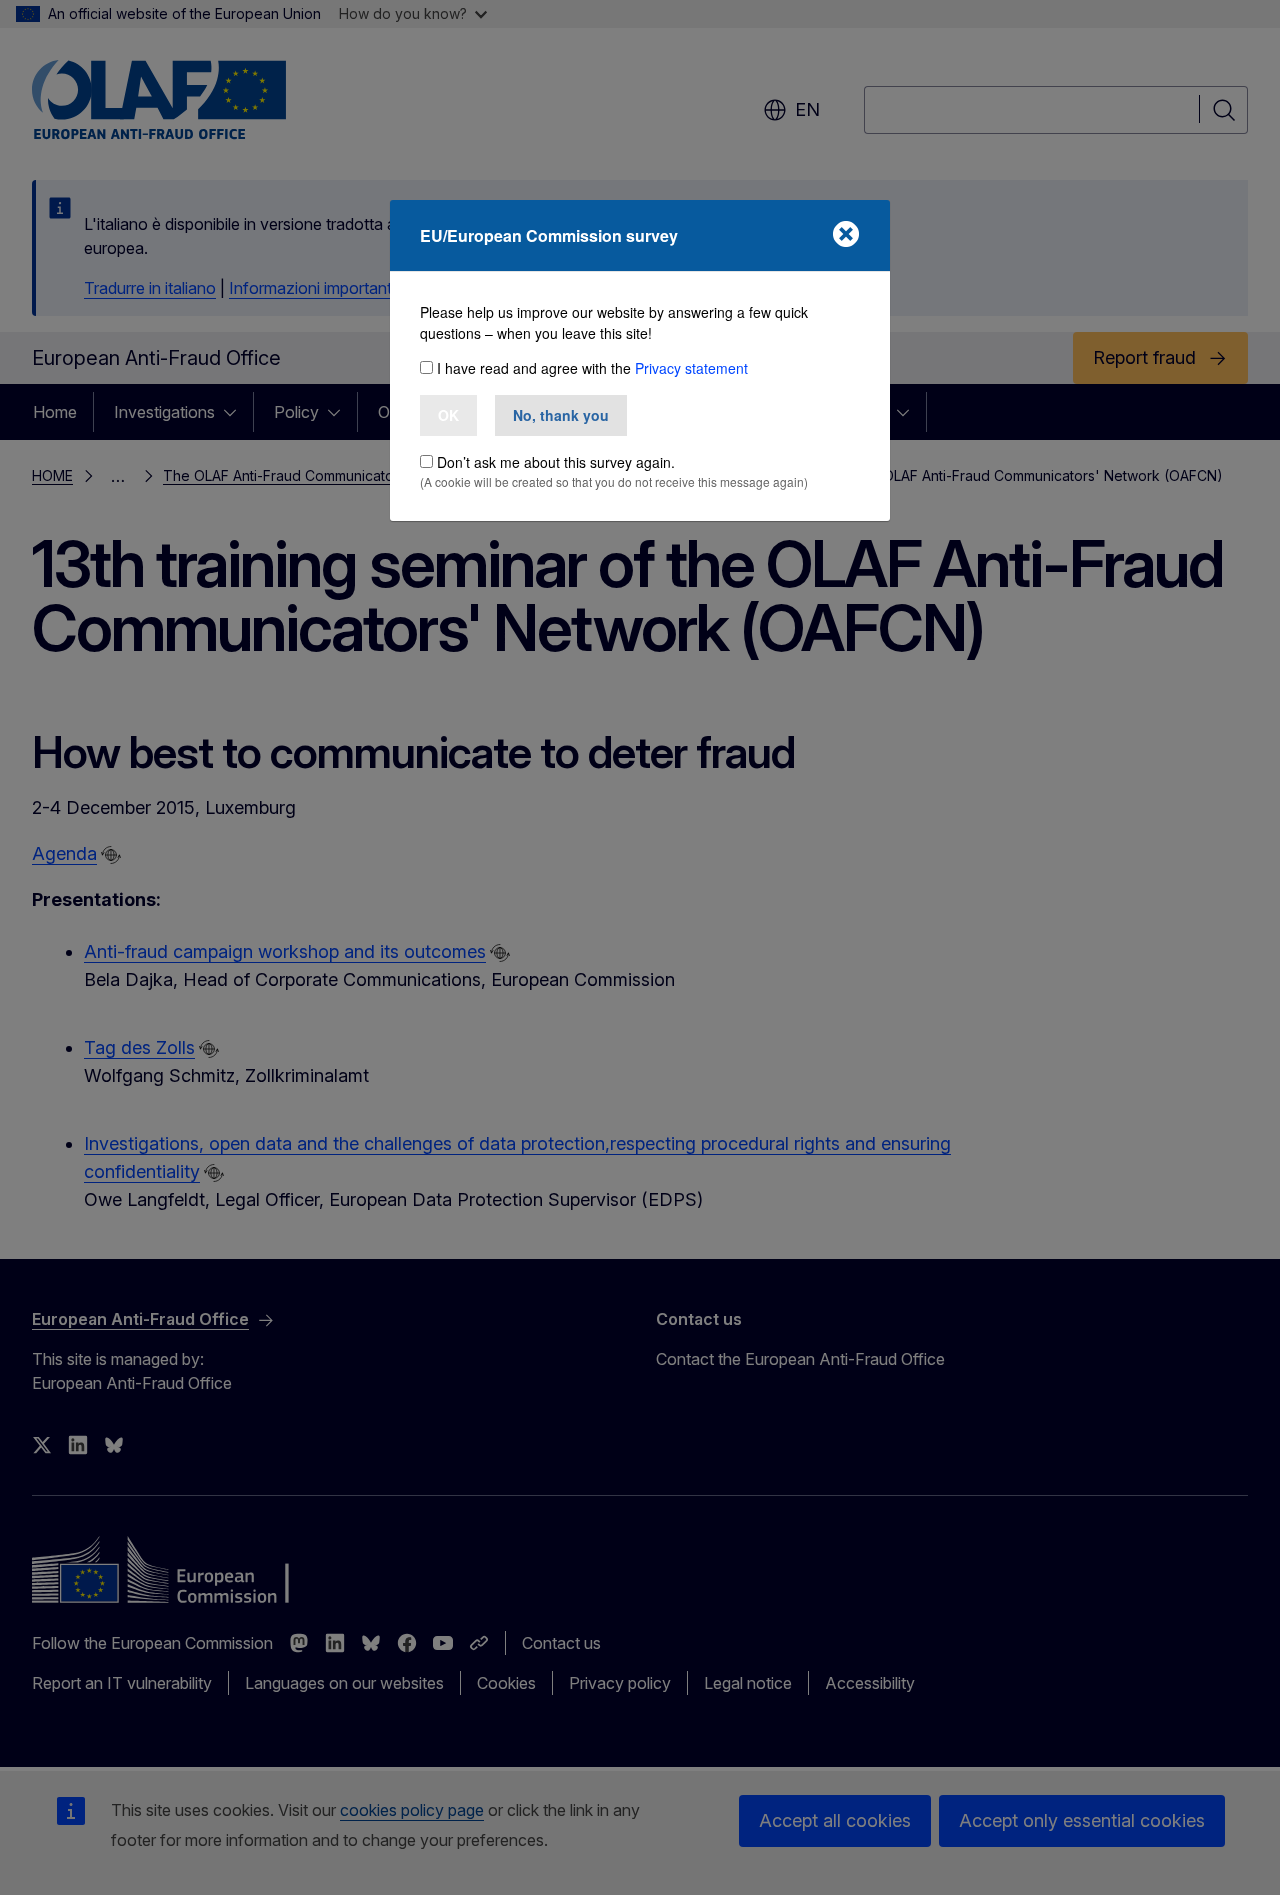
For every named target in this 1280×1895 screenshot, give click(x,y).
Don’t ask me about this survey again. (556, 462)
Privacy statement (691, 368)
